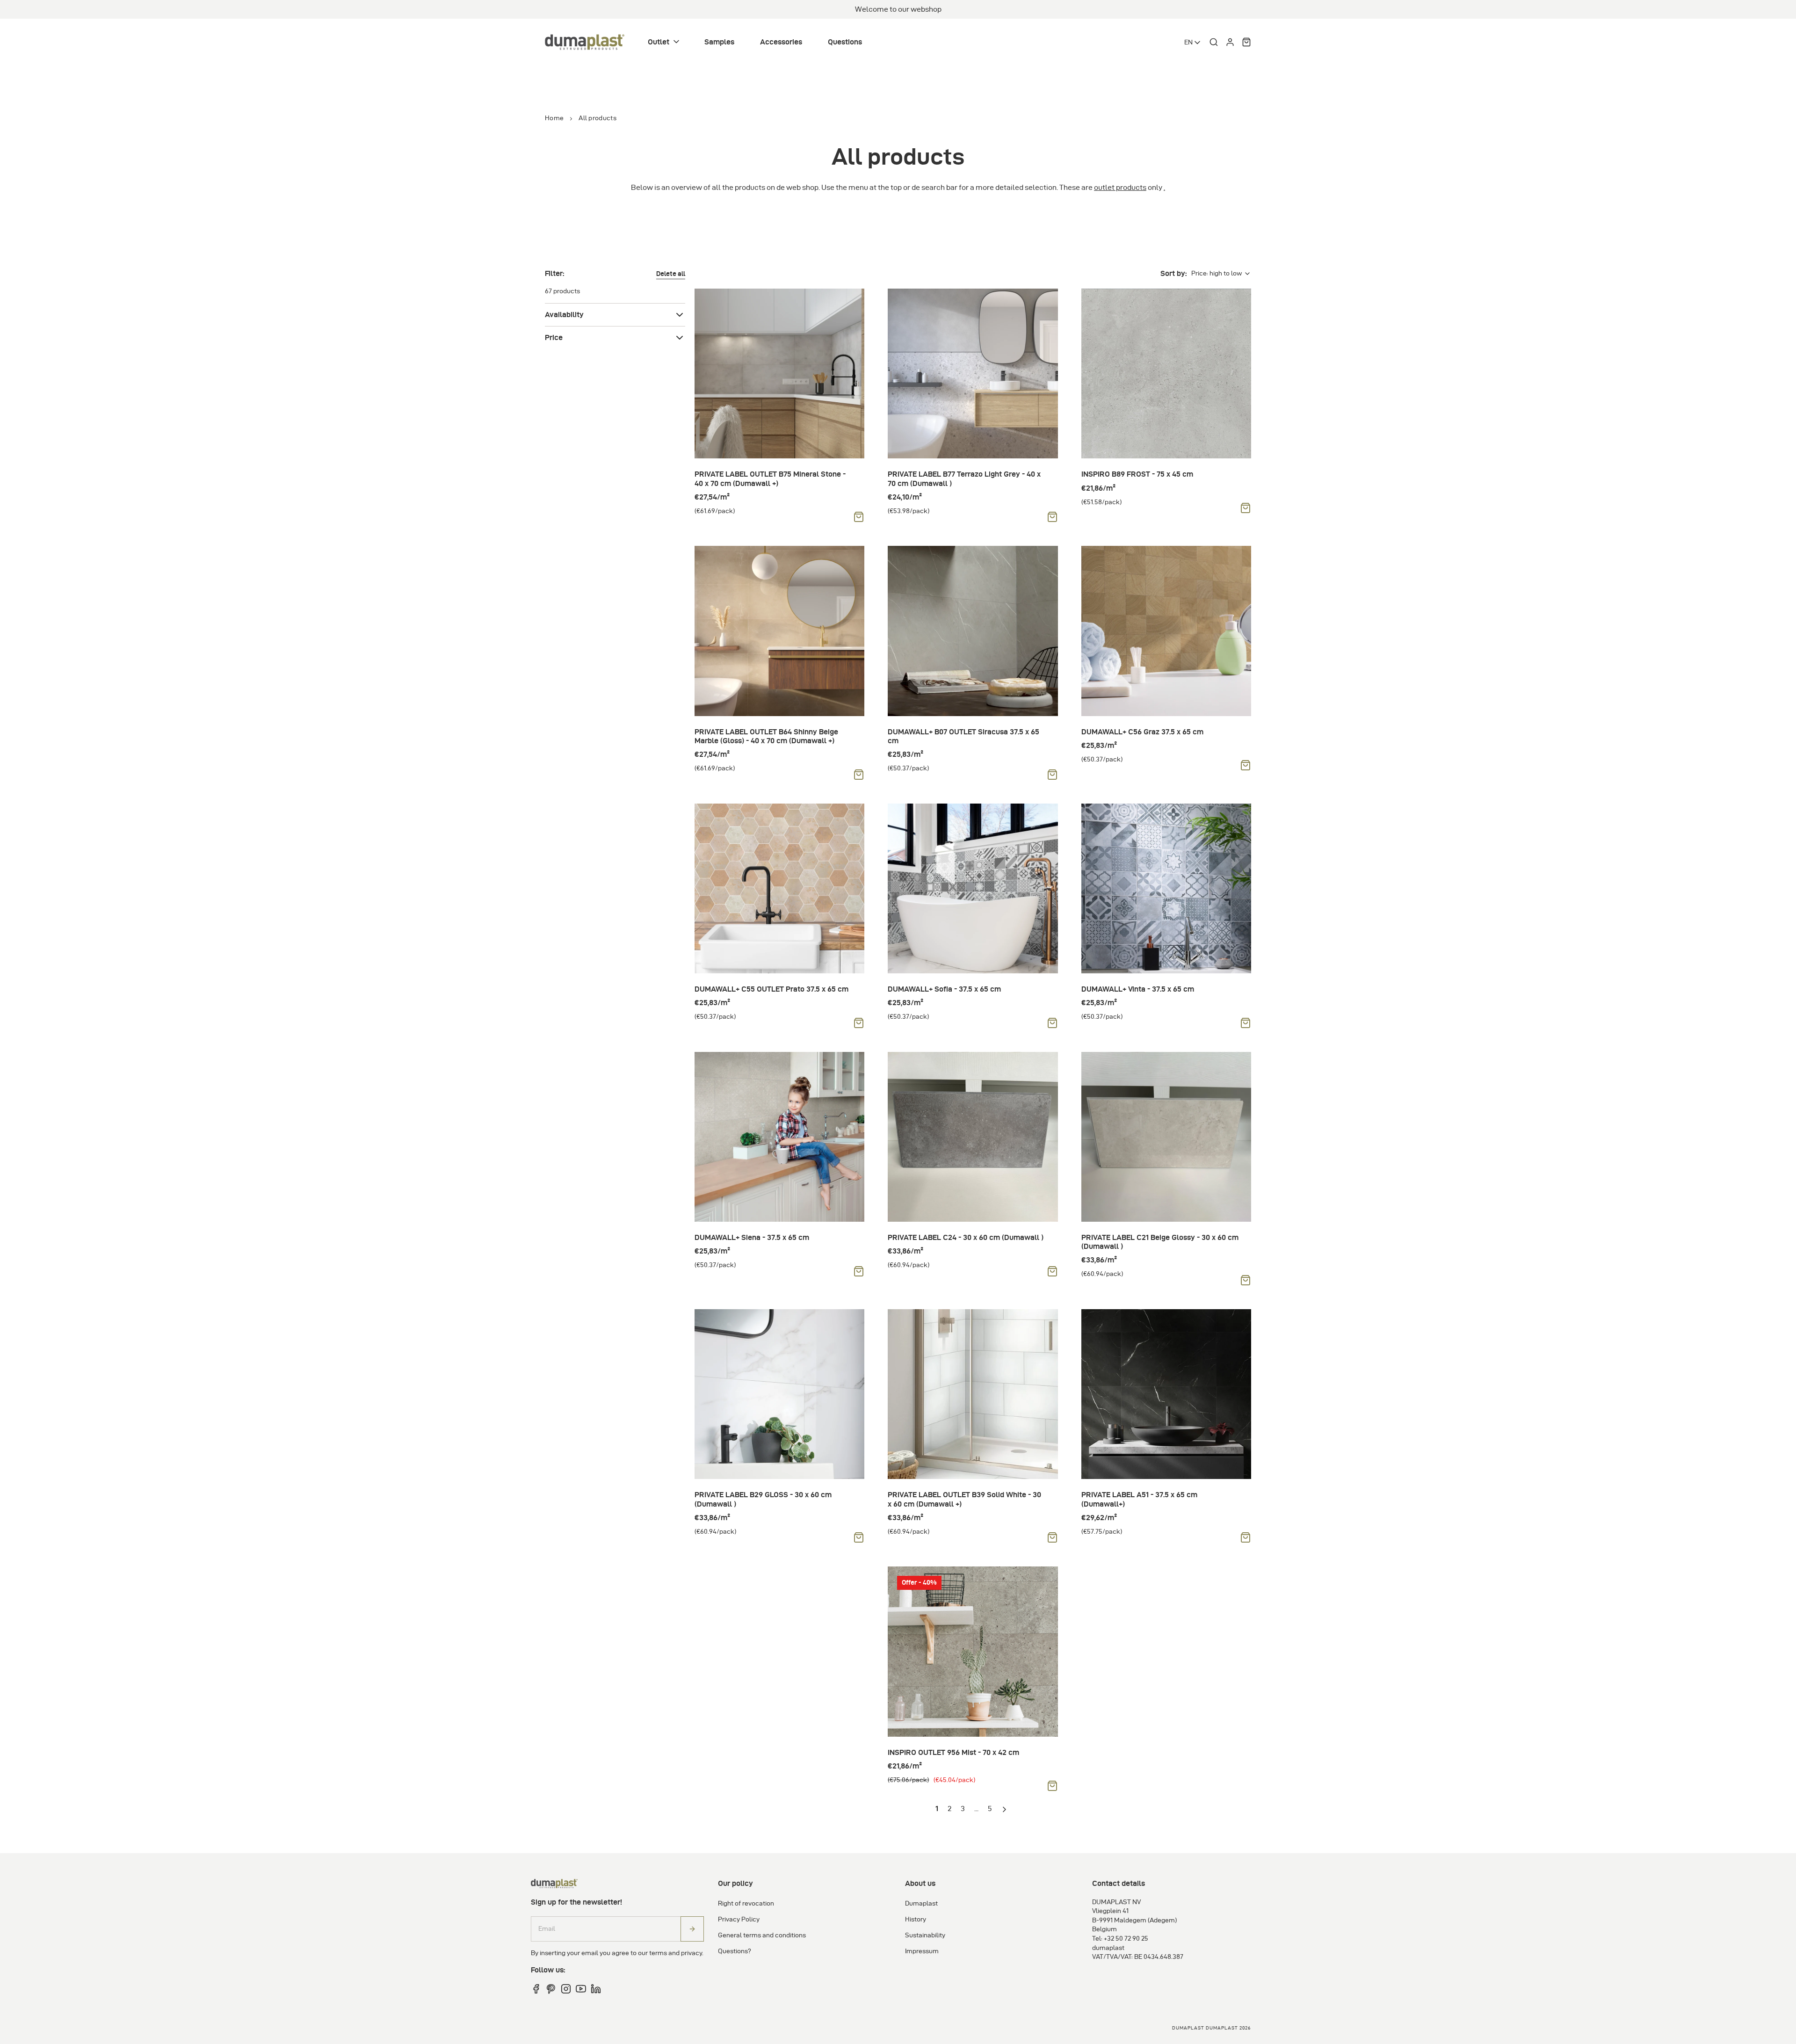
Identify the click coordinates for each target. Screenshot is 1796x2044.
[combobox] (1193, 43)
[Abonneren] (692, 1929)
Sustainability (925, 1935)
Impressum (922, 1951)
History (916, 1919)
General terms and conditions (762, 1935)
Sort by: (1173, 273)
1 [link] (937, 1808)
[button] (664, 42)
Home (554, 118)
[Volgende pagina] (1006, 1810)
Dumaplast (921, 1903)
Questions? (735, 1951)
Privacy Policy (739, 1919)
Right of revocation (746, 1903)
